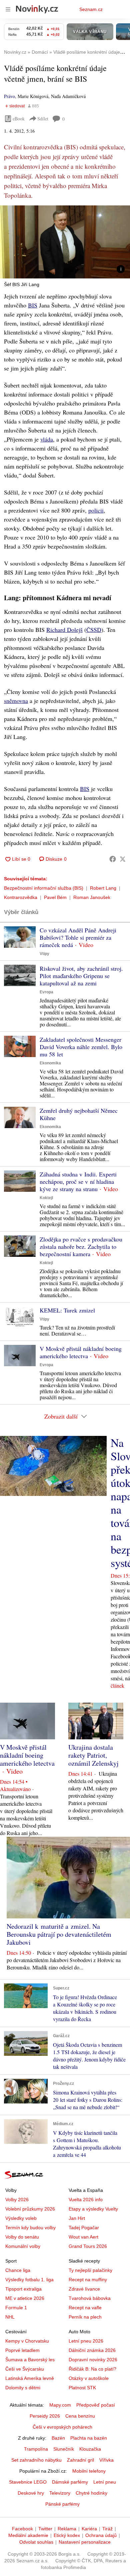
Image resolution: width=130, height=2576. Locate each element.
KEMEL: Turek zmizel (67, 1310)
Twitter (45, 2529)
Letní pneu (105, 2482)
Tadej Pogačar (84, 2228)
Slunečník (64, 2449)
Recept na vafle (85, 2308)
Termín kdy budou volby (30, 2228)
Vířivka (106, 2460)
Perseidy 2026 (45, 2416)
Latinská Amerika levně (30, 2378)
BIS (33, 305)
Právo (9, 96)
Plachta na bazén (89, 2438)
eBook (19, 119)
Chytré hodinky (91, 2493)
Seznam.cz (91, 9)
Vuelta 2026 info (86, 2200)
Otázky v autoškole (89, 2378)
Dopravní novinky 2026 (93, 2360)
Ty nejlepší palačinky (90, 2270)
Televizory (60, 2493)
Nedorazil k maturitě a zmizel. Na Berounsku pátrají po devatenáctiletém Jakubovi (59, 1934)
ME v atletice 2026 (25, 2298)
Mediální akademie (28, 2535)
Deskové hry (31, 2493)
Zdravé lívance (84, 2289)
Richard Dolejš (64, 630)
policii (96, 510)
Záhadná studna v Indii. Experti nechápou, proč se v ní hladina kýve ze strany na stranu (78, 1181)
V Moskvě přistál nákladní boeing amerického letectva (81, 1352)
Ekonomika (50, 1063)
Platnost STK (82, 2388)
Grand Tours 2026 (88, 2246)
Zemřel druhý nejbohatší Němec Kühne (79, 1114)
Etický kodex (67, 2535)
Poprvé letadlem (22, 2350)
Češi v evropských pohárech (62, 2427)
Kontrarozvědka (21, 897)
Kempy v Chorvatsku (27, 2341)
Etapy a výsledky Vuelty (93, 2209)
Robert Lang (103, 888)
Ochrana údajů (101, 2535)
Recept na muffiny (88, 2280)
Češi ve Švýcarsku (25, 2369)
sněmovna (16, 701)
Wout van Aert (83, 2237)
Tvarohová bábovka (90, 2298)
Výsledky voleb (21, 2218)
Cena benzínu (80, 2416)
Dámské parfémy (70, 2482)
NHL (10, 2317)
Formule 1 (16, 2308)
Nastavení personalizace (85, 2542)
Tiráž (107, 2529)
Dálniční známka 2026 (92, 2350)
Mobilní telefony (89, 2471)
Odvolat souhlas (36, 2542)
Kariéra (89, 2529)
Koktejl (46, 1198)
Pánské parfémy (62, 2504)
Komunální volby (23, 2246)
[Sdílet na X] (123, 859)
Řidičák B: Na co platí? (92, 2369)
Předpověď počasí (96, 2405)
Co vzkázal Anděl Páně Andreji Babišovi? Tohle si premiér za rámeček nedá (78, 937)
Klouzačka (90, 2449)
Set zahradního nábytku (36, 2460)
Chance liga (18, 2270)
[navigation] (8, 9)
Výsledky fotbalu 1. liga (29, 2280)
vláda (47, 439)
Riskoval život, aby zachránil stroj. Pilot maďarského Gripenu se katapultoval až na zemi (81, 976)
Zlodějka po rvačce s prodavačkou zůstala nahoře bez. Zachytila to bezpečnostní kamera (81, 1246)
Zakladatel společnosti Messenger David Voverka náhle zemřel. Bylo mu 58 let (81, 1047)
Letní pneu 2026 (86, 2341)
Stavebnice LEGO (28, 2482)
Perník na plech (85, 2317)
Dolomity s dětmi (23, 2388)
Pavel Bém (55, 897)
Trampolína (36, 2449)
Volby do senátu (22, 2237)
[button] (65, 242)
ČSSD (94, 630)
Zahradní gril (80, 2460)
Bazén (58, 2438)
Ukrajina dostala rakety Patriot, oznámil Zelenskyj (93, 1755)
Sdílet (43, 119)
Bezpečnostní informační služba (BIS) (44, 888)
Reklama (67, 2529)
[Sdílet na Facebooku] (113, 859)
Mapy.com (60, 2405)
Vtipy (44, 954)
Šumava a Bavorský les (30, 2360)
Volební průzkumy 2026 (30, 2209)
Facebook (22, 2529)
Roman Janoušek (92, 897)
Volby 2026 (17, 2200)
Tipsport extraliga (23, 2289)
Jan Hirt (77, 2218)
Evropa (46, 992)
